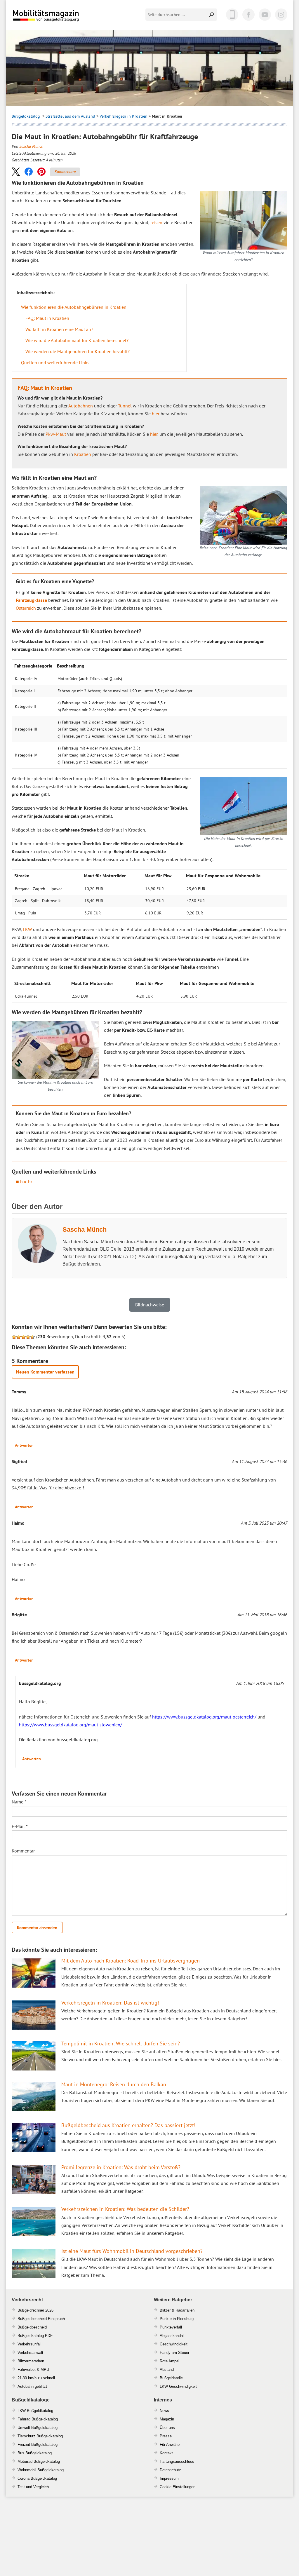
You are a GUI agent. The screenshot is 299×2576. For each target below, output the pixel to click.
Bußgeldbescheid (32, 2327)
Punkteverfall (171, 2327)
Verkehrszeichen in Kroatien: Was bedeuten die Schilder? (125, 2209)
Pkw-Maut (56, 434)
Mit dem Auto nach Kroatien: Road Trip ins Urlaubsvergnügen (131, 1961)
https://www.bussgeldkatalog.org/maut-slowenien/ (71, 1725)
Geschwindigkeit (174, 2344)
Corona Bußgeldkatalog (37, 2478)
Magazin (167, 2419)
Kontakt (166, 2453)
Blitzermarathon (31, 2361)
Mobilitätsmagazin (50, 15)
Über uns (167, 2428)
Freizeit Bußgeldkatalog (38, 2445)
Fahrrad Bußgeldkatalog (38, 2419)
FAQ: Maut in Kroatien (47, 318)
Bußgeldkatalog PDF (35, 2336)
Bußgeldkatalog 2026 (63, 20)
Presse (166, 2436)
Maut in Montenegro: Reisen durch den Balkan (114, 2084)
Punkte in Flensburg (177, 2319)
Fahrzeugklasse (31, 600)
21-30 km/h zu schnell (36, 2378)
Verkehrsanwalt (30, 2353)
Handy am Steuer (174, 2353)
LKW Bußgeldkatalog (35, 2411)
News (164, 2411)
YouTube (265, 15)
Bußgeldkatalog (26, 116)
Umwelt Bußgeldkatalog (38, 2428)
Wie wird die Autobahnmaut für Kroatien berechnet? (77, 340)
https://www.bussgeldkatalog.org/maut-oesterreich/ (204, 1717)
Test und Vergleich (33, 2487)
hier (156, 414)
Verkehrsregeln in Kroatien (124, 116)
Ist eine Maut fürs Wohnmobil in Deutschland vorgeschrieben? (132, 2251)
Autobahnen (81, 406)
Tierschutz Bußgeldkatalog (40, 2436)
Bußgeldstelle (171, 2378)
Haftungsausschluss (177, 2461)
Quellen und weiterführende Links (55, 362)
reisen (156, 222)
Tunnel (125, 406)
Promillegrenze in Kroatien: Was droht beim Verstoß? (121, 2167)
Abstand (167, 2370)
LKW (27, 929)
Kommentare (65, 172)
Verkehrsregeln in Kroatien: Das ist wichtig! (110, 2003)
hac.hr (26, 1181)
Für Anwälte (170, 2445)
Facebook (248, 15)
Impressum (169, 2478)
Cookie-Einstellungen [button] (178, 2487)
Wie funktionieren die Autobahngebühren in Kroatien (74, 307)
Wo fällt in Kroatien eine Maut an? (59, 329)
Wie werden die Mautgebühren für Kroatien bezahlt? (78, 351)
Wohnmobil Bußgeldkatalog (41, 2470)
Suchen (212, 15)
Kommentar (23, 1851)
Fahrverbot (27, 2370)
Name (19, 1802)
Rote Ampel (170, 2361)
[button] (16, 171)
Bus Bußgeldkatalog (35, 2453)
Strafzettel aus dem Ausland (70, 116)
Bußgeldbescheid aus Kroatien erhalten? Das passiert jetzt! (128, 2125)
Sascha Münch (31, 146)
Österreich (26, 608)
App (232, 15)
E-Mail (20, 1826)
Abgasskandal (172, 2336)
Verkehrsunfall (29, 2344)
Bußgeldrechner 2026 (35, 2310)
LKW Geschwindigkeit (178, 2386)
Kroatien (83, 454)
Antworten (24, 1445)
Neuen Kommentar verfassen (45, 1372)
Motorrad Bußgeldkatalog (39, 2461)
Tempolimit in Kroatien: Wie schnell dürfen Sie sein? (121, 2043)
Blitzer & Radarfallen (177, 2310)
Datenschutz (170, 2470)
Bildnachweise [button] (150, 1305)
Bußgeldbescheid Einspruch (41, 2319)
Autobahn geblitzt (32, 2386)
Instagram (281, 15)
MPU (45, 2370)
